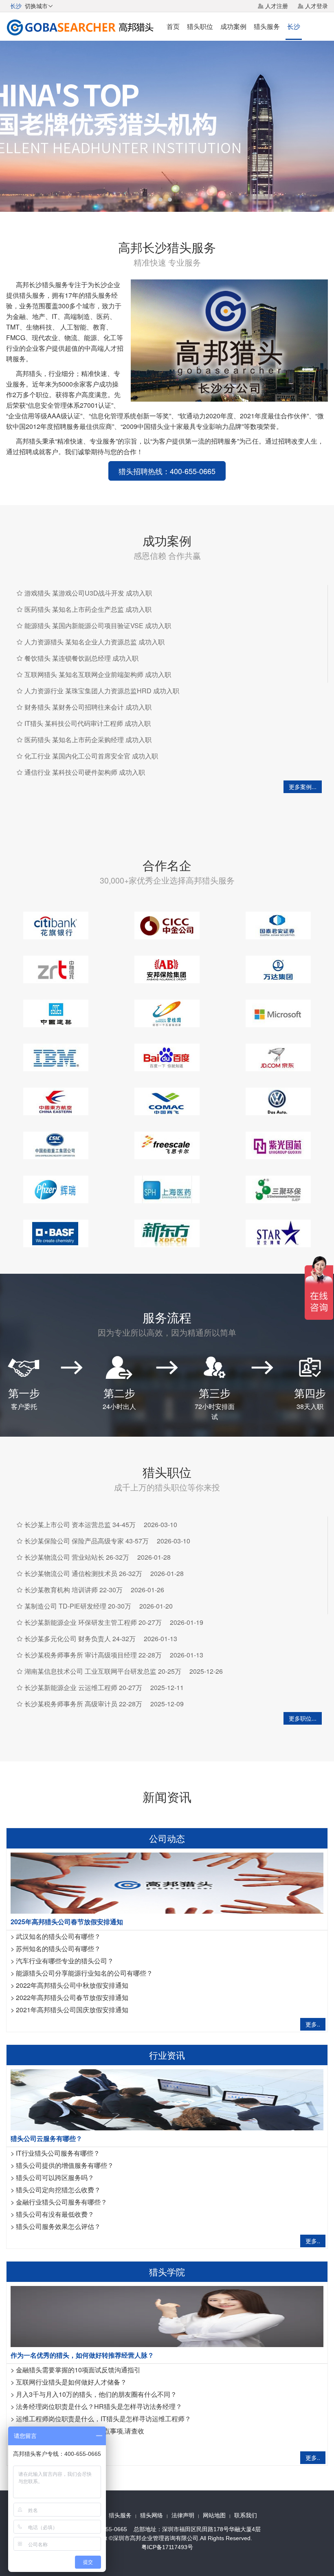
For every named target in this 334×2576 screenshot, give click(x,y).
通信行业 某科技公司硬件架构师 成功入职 (85, 772)
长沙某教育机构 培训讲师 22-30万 (74, 1590)
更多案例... (303, 787)
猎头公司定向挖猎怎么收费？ (58, 2190)
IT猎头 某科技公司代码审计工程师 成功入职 (88, 723)
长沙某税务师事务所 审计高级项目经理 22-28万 (93, 1655)
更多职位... (303, 1718)
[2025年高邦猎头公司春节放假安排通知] (167, 1882)
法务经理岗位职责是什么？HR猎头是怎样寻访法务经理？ (99, 2406)
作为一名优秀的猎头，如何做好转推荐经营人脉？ (82, 2355)
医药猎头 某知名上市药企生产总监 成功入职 (88, 609)
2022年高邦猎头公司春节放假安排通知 (72, 1997)
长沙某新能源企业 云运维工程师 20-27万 (83, 1687)
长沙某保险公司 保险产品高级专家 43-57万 (87, 1541)
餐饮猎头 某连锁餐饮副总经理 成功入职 (81, 658)
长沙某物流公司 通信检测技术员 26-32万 (83, 1573)
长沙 (294, 26)
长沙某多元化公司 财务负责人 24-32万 (80, 1639)
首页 (173, 26)
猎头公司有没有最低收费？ (55, 2214)
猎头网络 (152, 2515)
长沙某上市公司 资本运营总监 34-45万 (80, 1524)
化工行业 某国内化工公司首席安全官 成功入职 (91, 756)
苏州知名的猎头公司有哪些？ (58, 1948)
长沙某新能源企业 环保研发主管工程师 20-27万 (93, 1622)
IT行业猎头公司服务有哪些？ (58, 2153)
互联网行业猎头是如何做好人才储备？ (71, 2382)
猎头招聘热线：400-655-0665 (167, 471)
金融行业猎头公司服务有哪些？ (62, 2202)
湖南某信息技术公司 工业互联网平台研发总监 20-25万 (103, 1671)
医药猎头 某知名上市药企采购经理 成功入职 (88, 740)
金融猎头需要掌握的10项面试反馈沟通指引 (78, 2370)
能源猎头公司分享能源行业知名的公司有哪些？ (84, 1973)
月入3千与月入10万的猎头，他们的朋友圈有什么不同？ (96, 2394)
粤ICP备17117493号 (167, 2547)
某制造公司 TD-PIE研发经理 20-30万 (78, 1606)
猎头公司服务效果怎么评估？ (58, 2226)
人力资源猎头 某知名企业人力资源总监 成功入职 (94, 642)
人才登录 (316, 6)
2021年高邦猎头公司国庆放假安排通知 (72, 2010)
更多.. (313, 2024)
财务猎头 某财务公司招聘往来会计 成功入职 (88, 707)
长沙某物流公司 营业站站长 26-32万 (77, 1557)
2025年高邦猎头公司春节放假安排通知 (67, 1922)
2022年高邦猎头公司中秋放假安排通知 (72, 1985)
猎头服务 (267, 26)
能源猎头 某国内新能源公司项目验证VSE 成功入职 (98, 625)
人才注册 (277, 6)
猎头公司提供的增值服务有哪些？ (65, 2165)
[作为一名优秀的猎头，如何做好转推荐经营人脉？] (167, 2316)
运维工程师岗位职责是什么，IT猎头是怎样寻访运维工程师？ (103, 2419)
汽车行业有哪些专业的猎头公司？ (65, 1961)
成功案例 (233, 26)
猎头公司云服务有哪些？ (46, 2138)
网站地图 (214, 2515)
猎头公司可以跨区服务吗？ (55, 2177)
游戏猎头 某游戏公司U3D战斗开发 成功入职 (88, 593)
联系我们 (246, 2515)
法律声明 (183, 2515)
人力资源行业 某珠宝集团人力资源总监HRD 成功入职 (102, 691)
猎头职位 (200, 26)
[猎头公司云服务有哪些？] (167, 2099)
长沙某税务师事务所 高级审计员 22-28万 (83, 1704)
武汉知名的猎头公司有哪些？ (58, 1936)
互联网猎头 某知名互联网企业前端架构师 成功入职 (98, 674)
